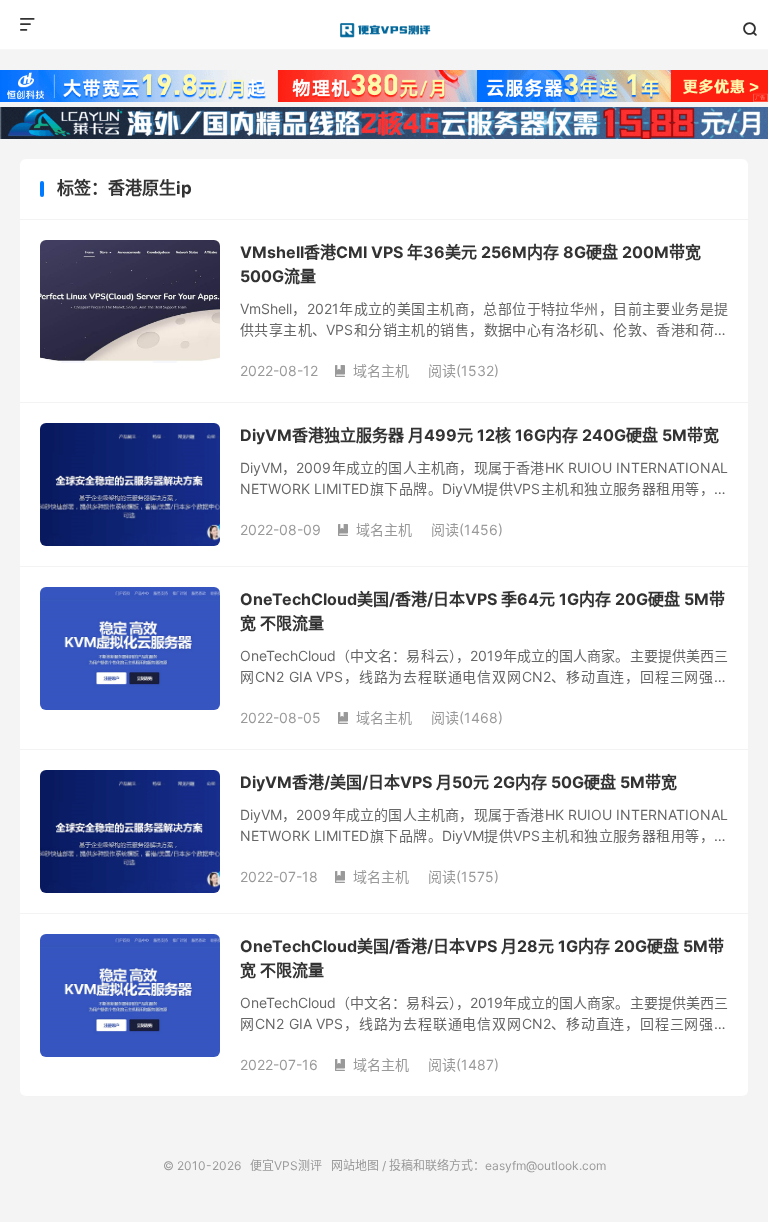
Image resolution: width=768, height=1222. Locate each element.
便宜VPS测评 (384, 30)
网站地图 (355, 1165)
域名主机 (371, 370)
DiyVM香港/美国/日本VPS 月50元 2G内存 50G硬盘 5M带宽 (458, 782)
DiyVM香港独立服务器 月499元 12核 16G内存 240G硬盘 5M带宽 (479, 435)
